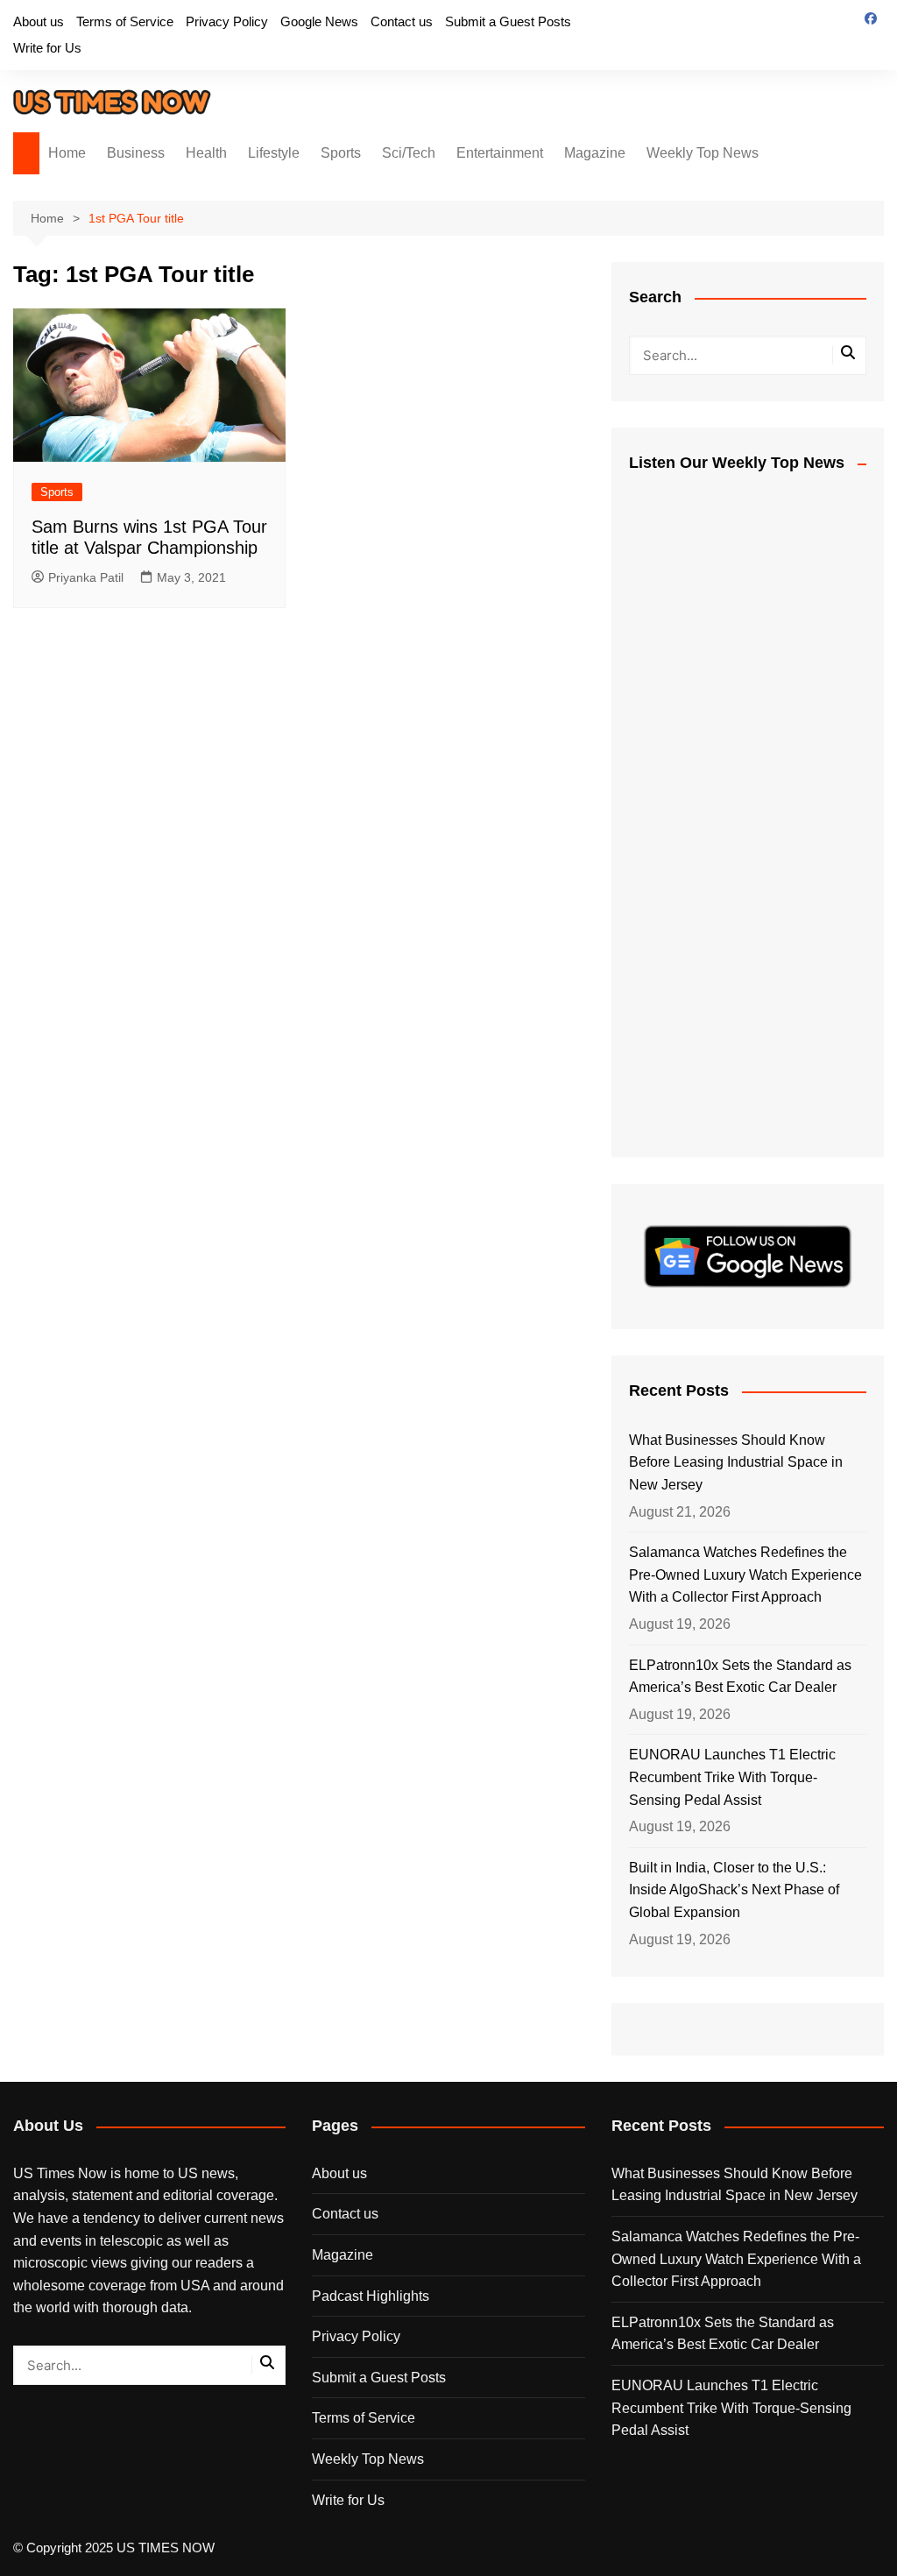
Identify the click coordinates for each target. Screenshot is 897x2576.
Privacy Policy (227, 21)
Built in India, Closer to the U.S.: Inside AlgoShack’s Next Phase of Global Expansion (734, 1890)
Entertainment (500, 153)
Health (206, 153)
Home (67, 153)
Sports (341, 153)
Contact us (402, 21)
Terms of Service (125, 21)
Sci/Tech (409, 153)
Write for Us (47, 48)
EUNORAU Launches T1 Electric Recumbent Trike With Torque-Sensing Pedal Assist (732, 1777)
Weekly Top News (703, 153)
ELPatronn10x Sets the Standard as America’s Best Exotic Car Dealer (740, 1677)
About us (39, 21)
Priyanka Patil (86, 577)
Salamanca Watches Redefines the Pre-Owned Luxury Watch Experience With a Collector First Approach (745, 1575)
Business (136, 153)
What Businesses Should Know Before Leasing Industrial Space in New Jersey (736, 1462)
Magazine (595, 153)
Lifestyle (274, 153)
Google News (319, 21)
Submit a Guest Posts (508, 21)
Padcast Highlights (371, 2296)
